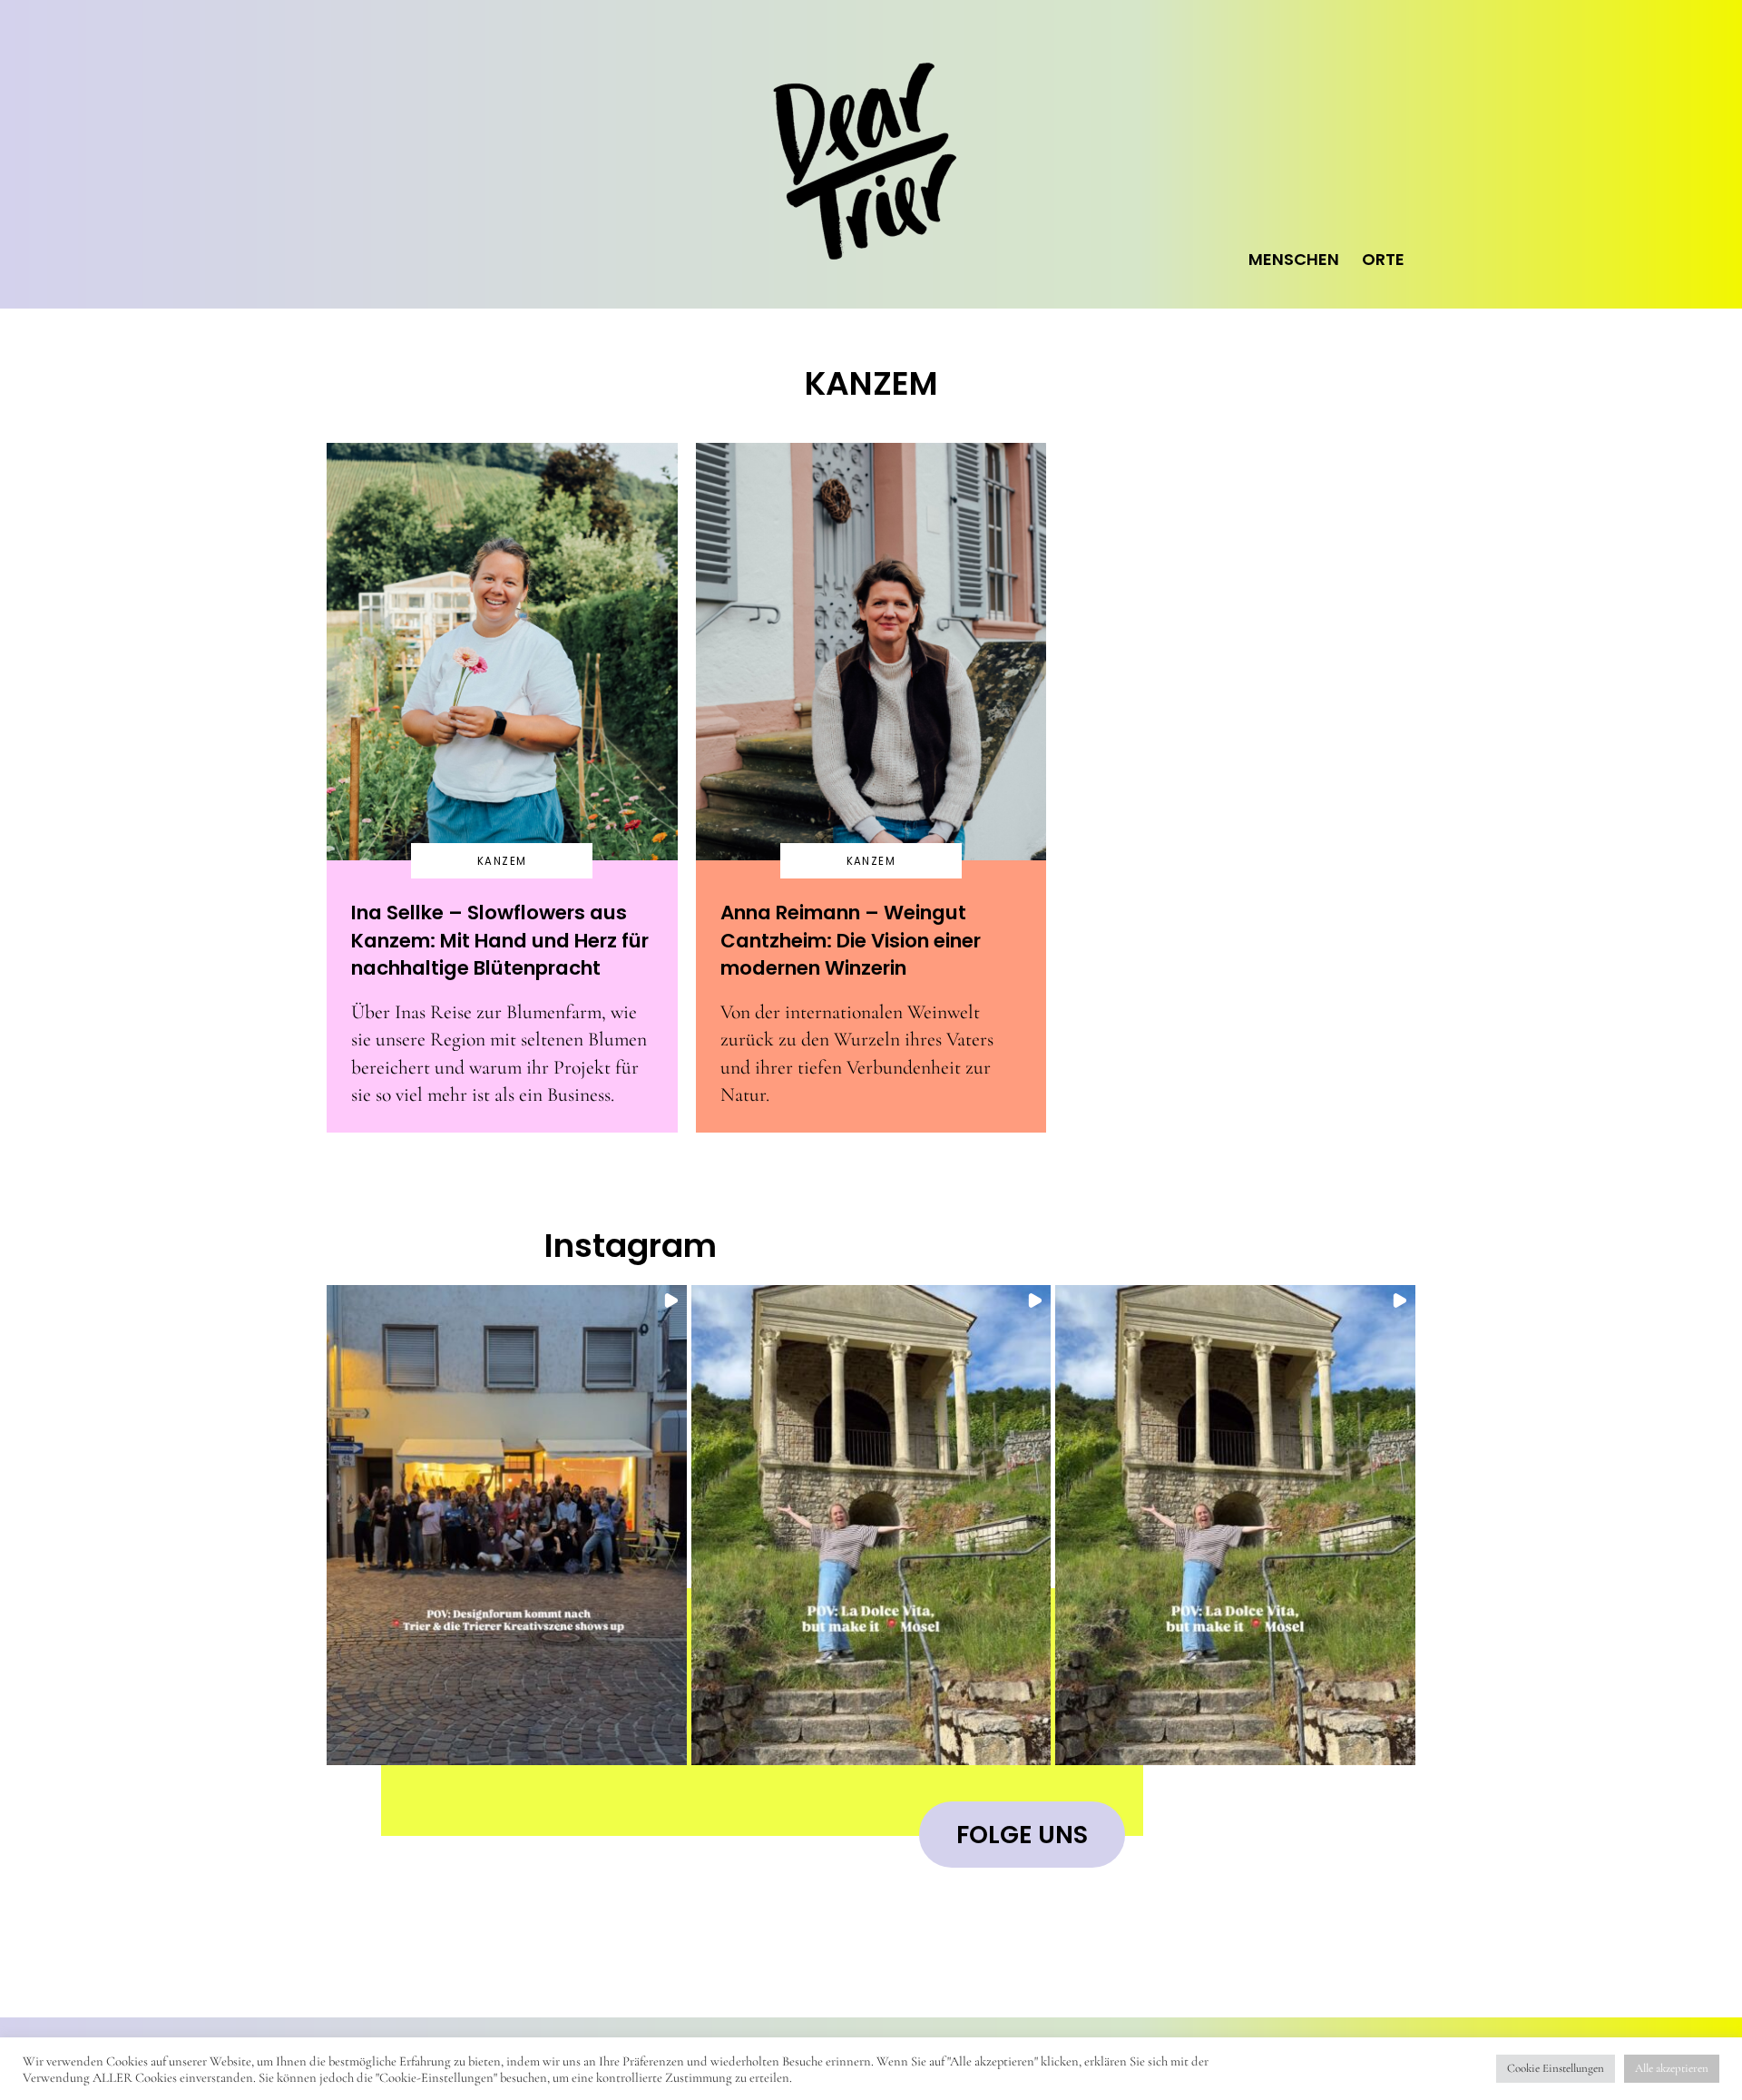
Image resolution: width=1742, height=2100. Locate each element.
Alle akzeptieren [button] (1672, 2068)
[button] (507, 1525)
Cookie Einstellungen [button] (1556, 2068)
